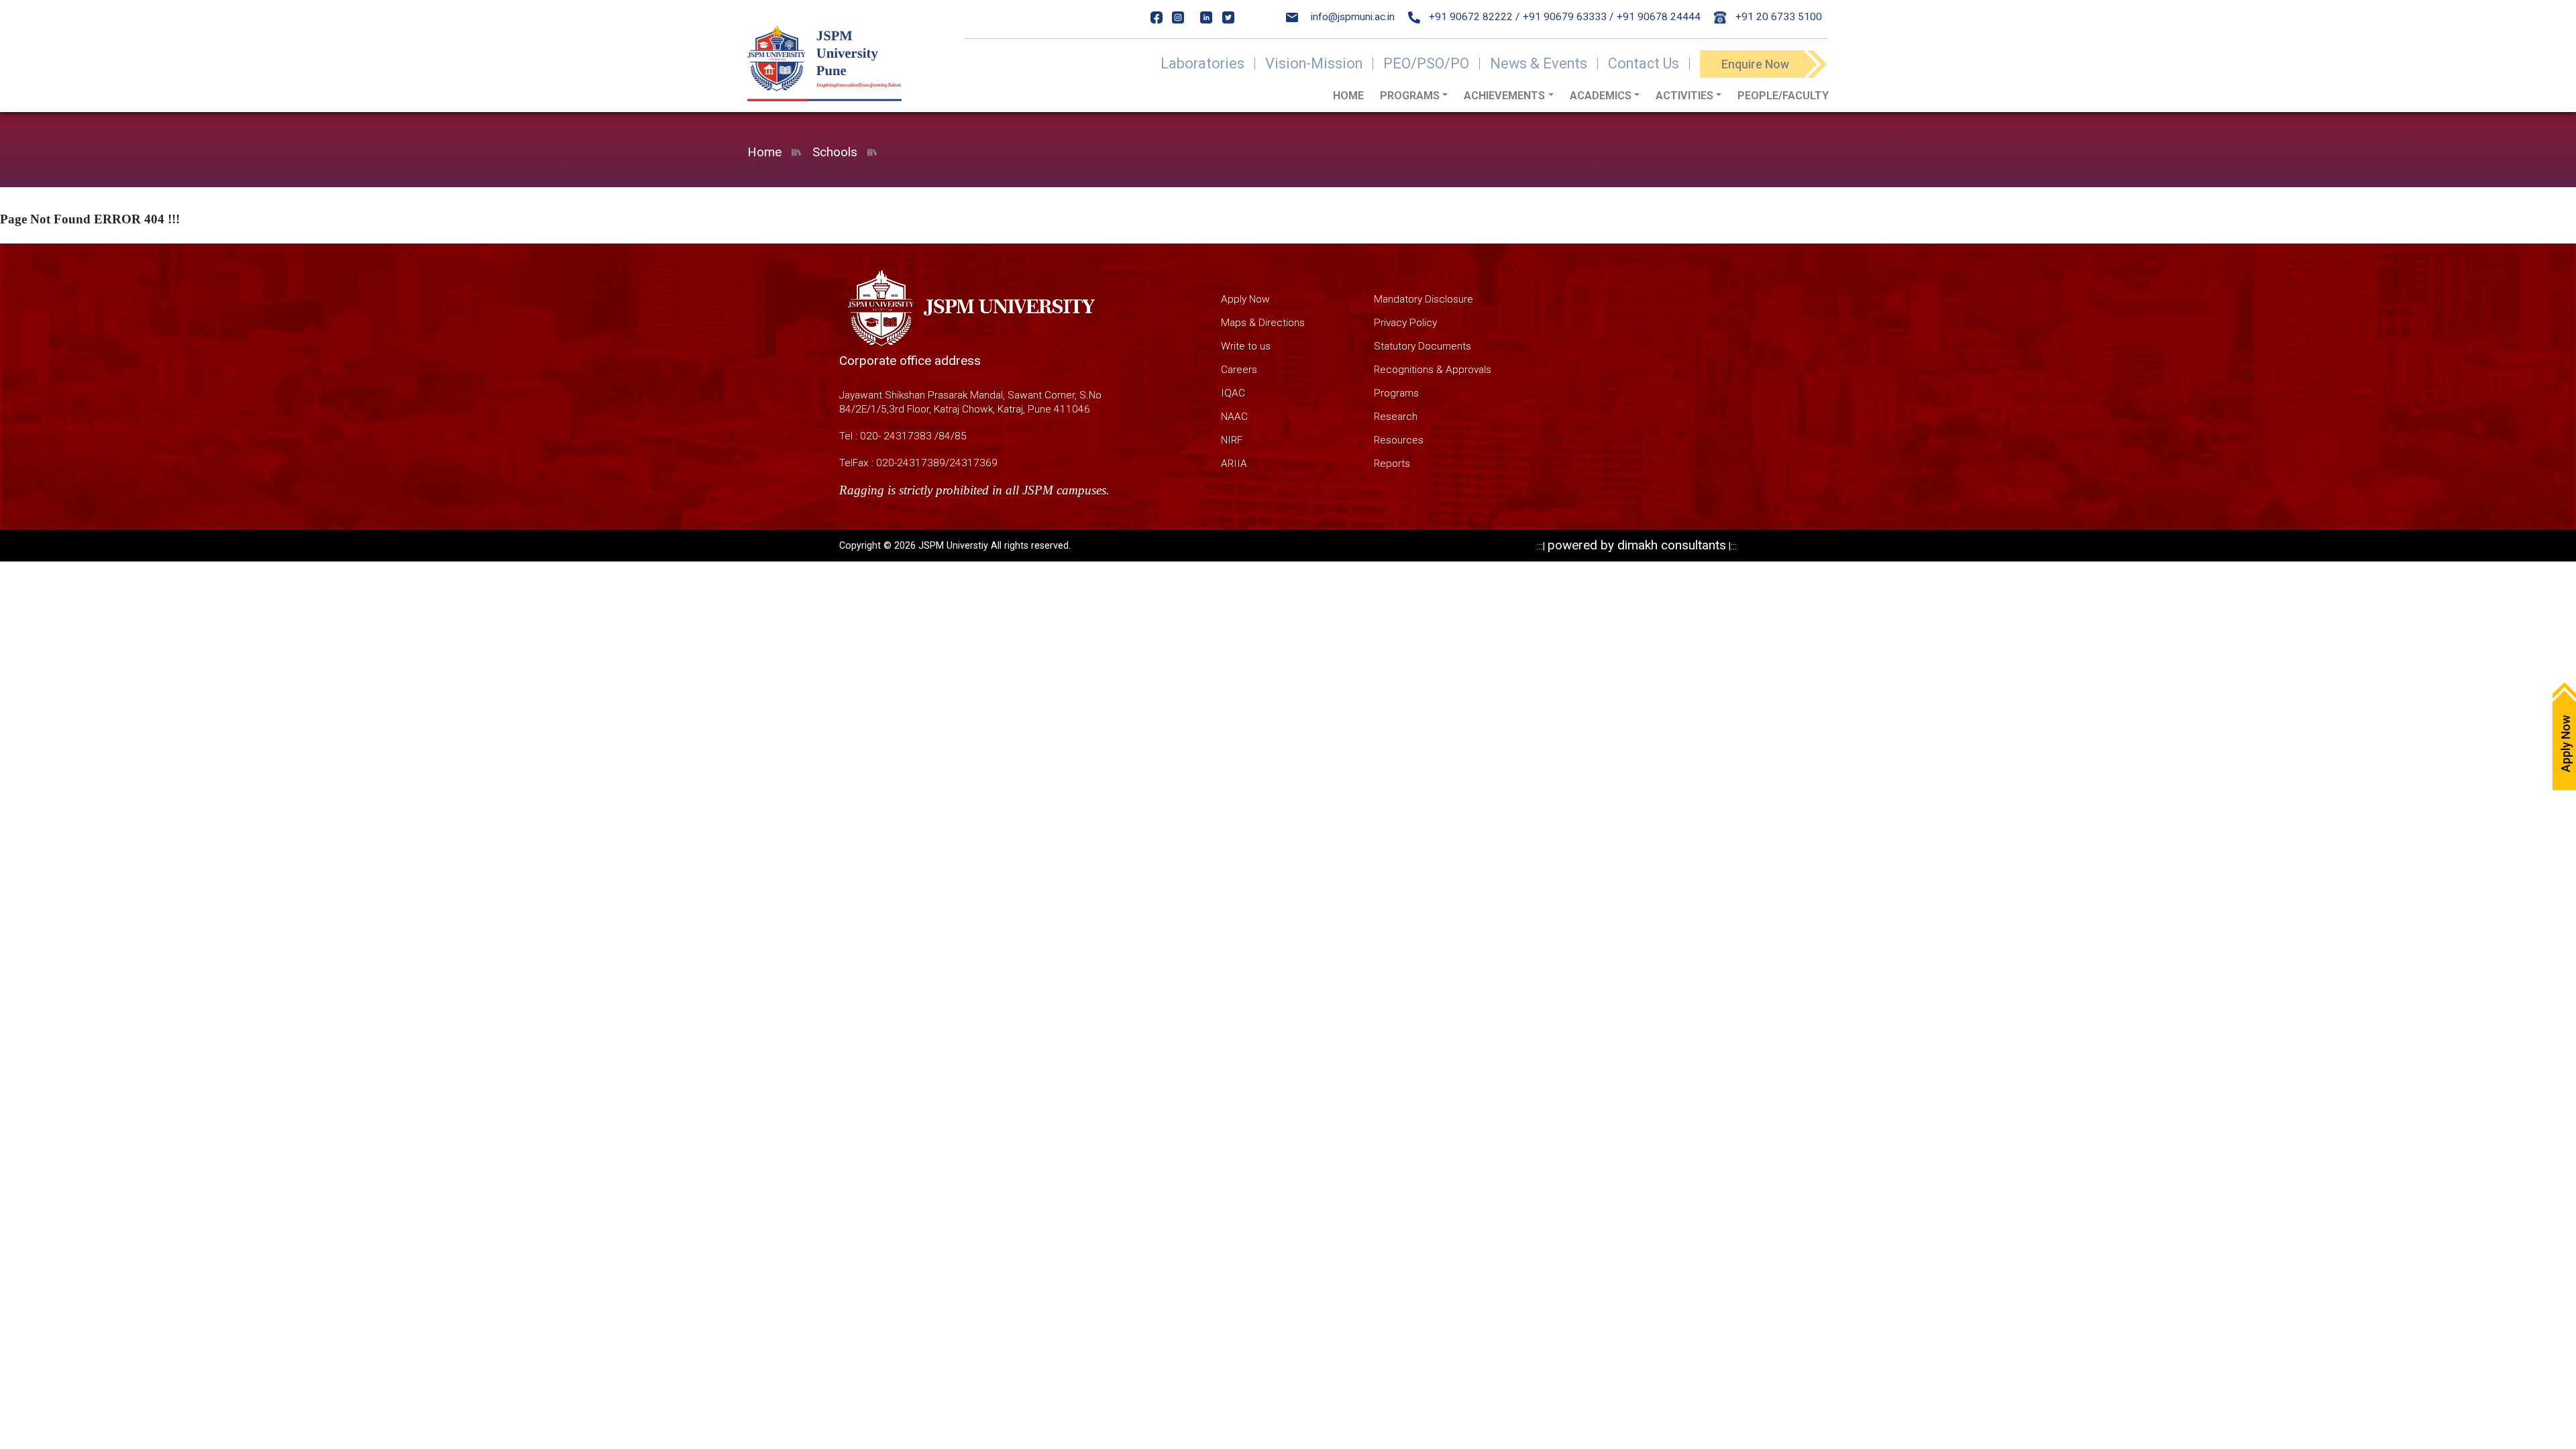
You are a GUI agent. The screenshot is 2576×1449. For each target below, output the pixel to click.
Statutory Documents (1423, 346)
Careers (1239, 370)
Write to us (1246, 346)
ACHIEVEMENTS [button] (1504, 96)
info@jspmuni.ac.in (1353, 17)
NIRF (1232, 440)
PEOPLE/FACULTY (1783, 96)
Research (1396, 417)
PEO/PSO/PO (1426, 64)
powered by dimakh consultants (1637, 545)
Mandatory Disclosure (1424, 299)
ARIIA (1234, 464)
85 (961, 436)
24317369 (973, 463)
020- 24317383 (896, 436)
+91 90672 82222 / (1473, 17)
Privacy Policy (1405, 323)
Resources (1399, 440)
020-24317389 (911, 463)
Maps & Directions (1263, 323)
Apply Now (1245, 299)
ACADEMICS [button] (1601, 96)
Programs (1396, 393)
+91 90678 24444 (1659, 17)
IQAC (1233, 393)
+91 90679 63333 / (1568, 17)
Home (1348, 96)
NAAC (1234, 417)
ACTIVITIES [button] (1684, 96)
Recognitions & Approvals (1433, 370)
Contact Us (1644, 64)
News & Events (1539, 64)
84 (945, 436)
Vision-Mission (1314, 64)
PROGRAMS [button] (1410, 96)
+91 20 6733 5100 (1777, 17)
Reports (1392, 464)
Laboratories (1202, 64)
